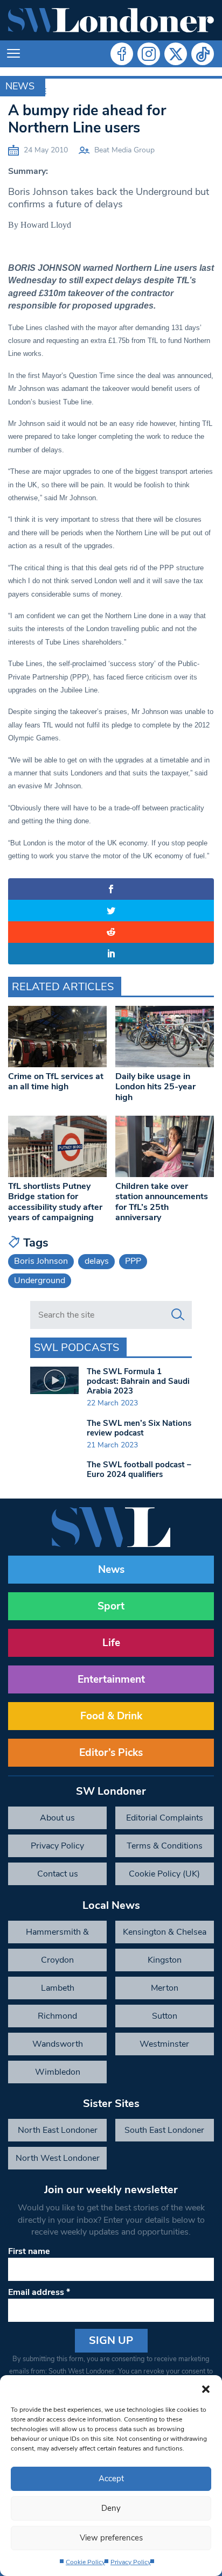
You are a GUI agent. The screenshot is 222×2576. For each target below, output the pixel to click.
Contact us (58, 1874)
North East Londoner (58, 2130)
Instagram (149, 54)
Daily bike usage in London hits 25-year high (155, 1087)
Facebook (122, 54)
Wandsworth (58, 2044)
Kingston (165, 1960)
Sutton (165, 2016)
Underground (40, 1280)
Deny (111, 2508)
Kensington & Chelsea (165, 1932)
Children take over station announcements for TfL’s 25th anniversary (162, 1202)
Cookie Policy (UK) (164, 1874)
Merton (165, 1988)
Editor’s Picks (111, 1753)
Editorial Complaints (165, 1818)
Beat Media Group (124, 150)
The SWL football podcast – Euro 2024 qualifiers (139, 1469)
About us (57, 1818)
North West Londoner (58, 2158)
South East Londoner (164, 2130)
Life (111, 1643)
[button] (206, 2389)
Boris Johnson (41, 1261)
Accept (111, 2479)
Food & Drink (111, 1716)
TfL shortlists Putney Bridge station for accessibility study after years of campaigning (55, 1202)
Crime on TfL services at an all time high (56, 1081)
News (20, 86)
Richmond (57, 2016)
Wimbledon (58, 2072)
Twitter (176, 54)
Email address (39, 2292)
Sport (111, 1606)
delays (97, 1261)
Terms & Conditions (165, 1846)
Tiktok (203, 54)
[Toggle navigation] (13, 54)
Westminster (164, 2044)
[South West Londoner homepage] (111, 20)
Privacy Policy (131, 2562)
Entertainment (111, 1679)
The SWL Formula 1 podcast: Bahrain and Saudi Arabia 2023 (138, 1381)
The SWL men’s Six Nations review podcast (139, 1428)
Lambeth (58, 1988)
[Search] (178, 1315)
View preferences (111, 2538)
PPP (133, 1261)
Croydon (57, 1960)
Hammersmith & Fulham (57, 1935)
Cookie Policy (85, 2562)
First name (29, 2251)
